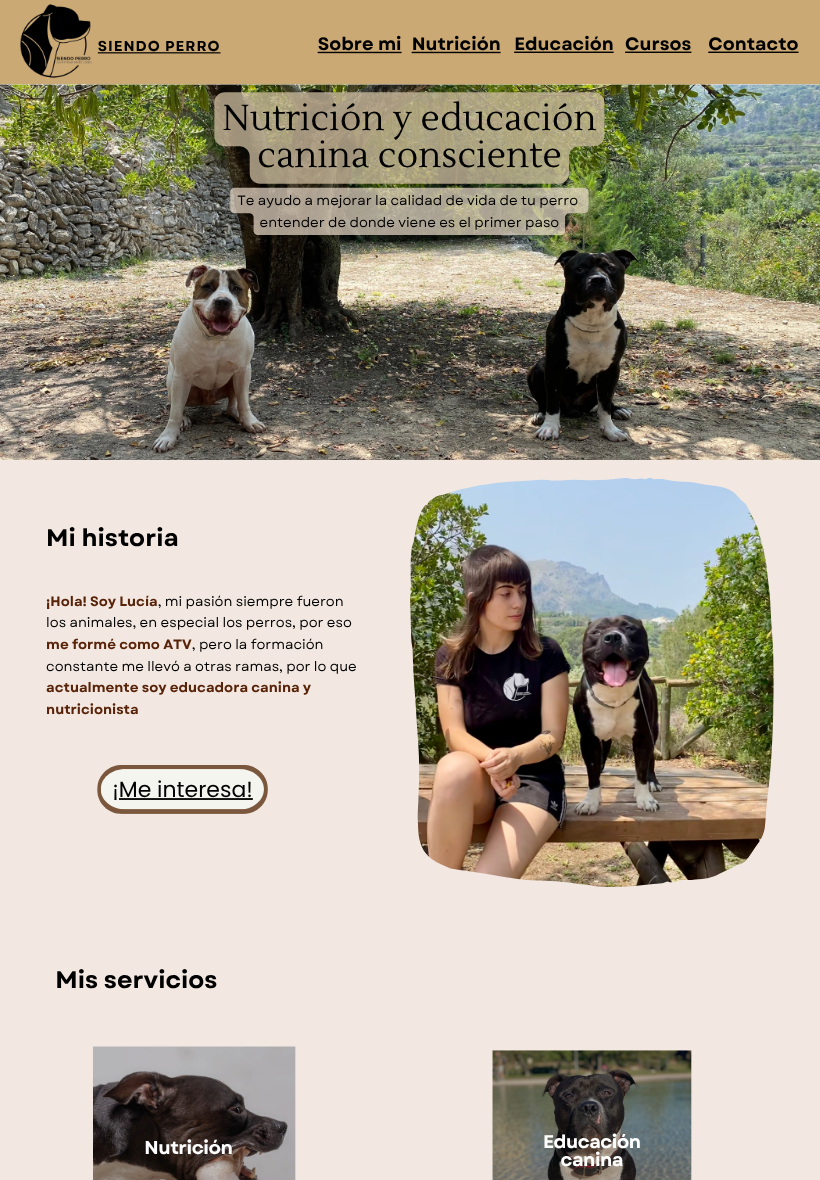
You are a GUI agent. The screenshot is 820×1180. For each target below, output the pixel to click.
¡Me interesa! (182, 789)
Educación (564, 44)
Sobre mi (360, 44)
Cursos (658, 44)
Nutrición (456, 44)
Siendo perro (159, 46)
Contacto (753, 44)
